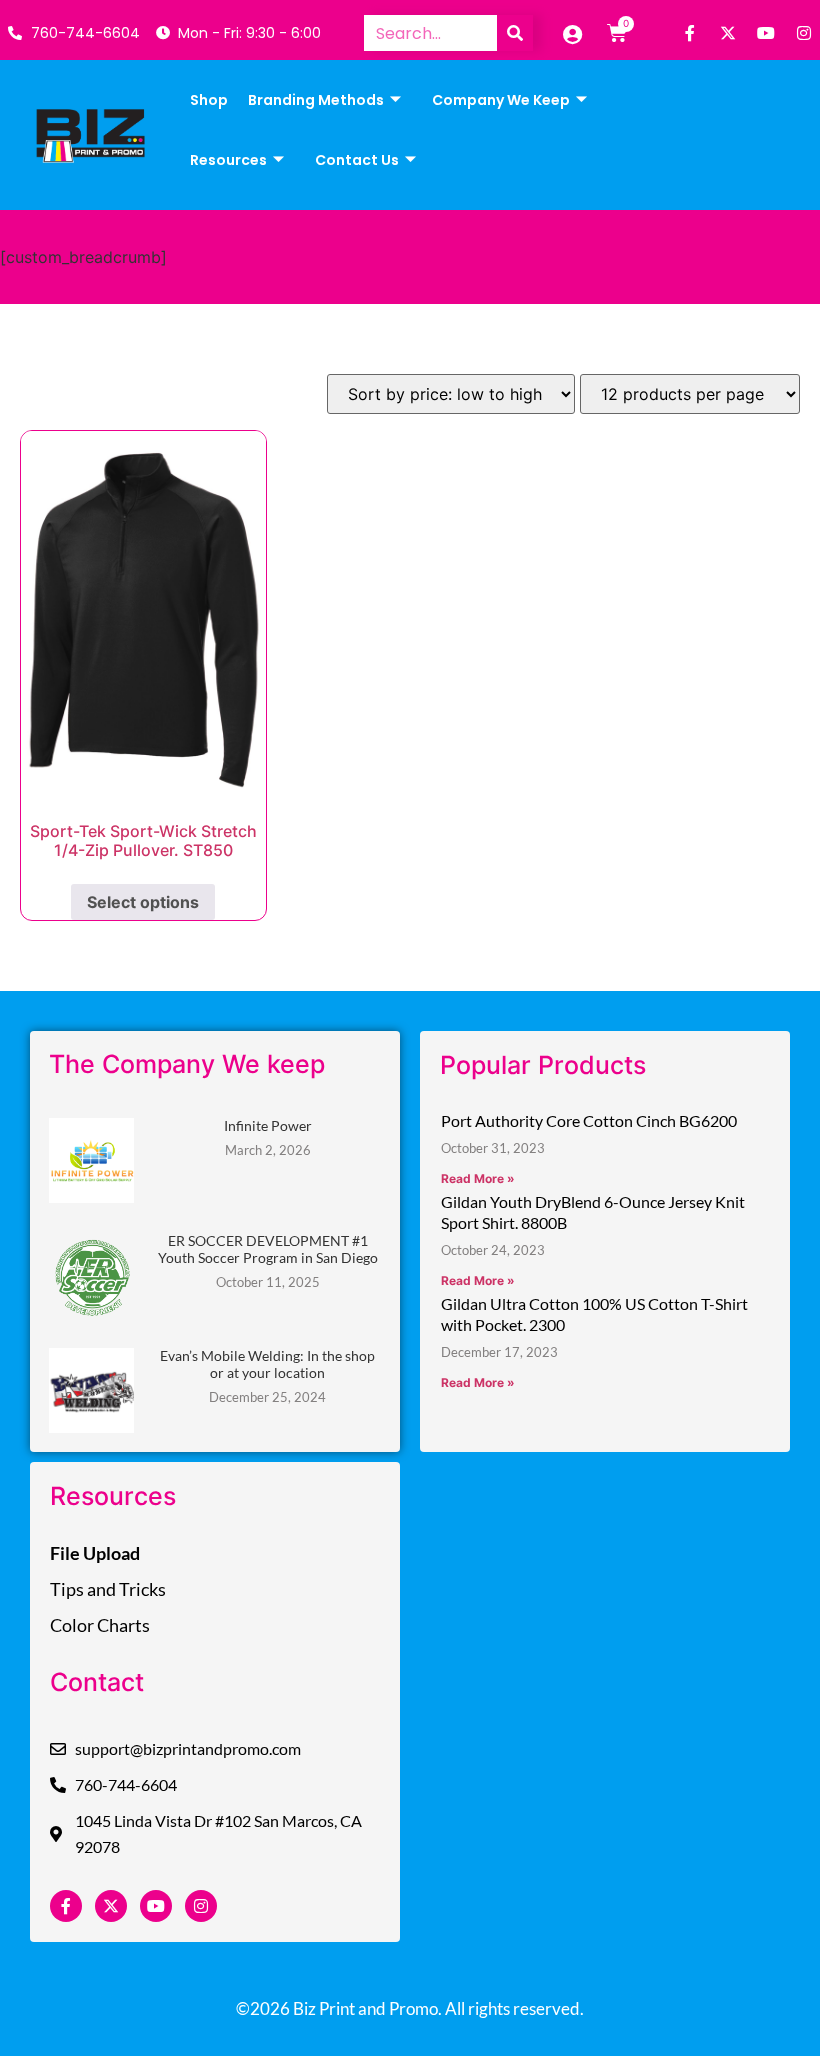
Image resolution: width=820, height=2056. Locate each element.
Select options (143, 902)
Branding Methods (316, 100)
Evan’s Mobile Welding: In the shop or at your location (267, 1364)
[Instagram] (804, 33)
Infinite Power (268, 1125)
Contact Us (357, 160)
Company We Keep (501, 100)
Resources (228, 160)
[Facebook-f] (690, 33)
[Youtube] (766, 33)
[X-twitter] (728, 33)
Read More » (478, 1178)
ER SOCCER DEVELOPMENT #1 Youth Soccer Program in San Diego (268, 1249)
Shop (209, 100)
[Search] (515, 33)
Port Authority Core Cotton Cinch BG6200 (589, 1120)
